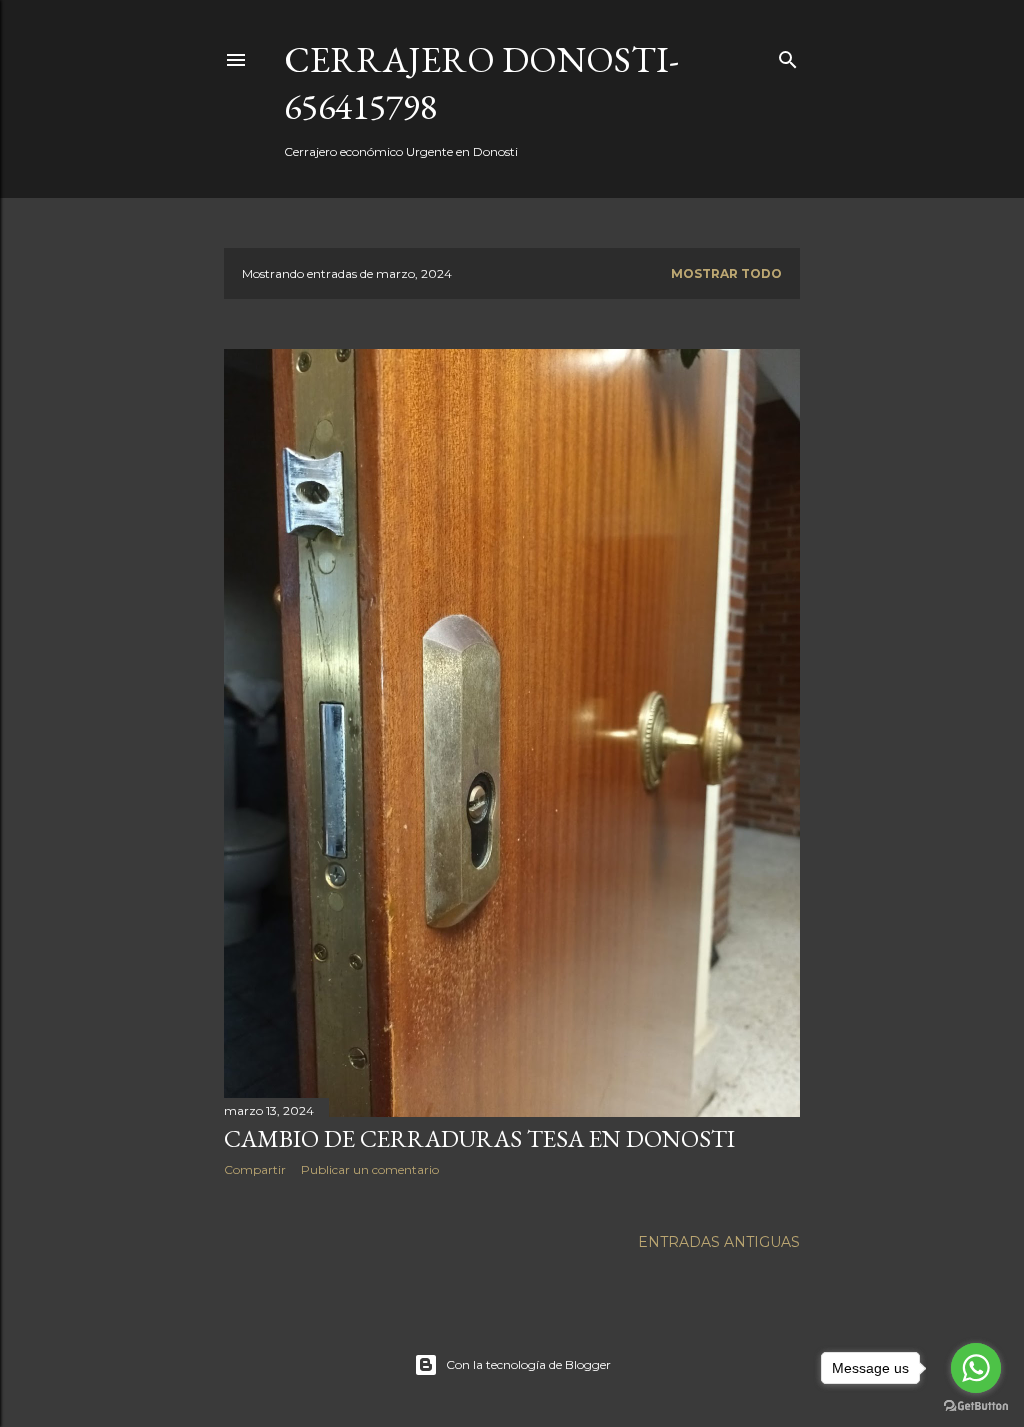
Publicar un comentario (370, 1169)
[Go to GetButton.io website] (976, 1406)
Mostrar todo (726, 273)
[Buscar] (788, 55)
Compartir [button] (255, 1169)
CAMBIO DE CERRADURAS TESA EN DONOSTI (479, 1138)
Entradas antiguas (719, 1242)
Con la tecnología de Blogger (528, 1364)
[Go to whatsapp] (976, 1368)
